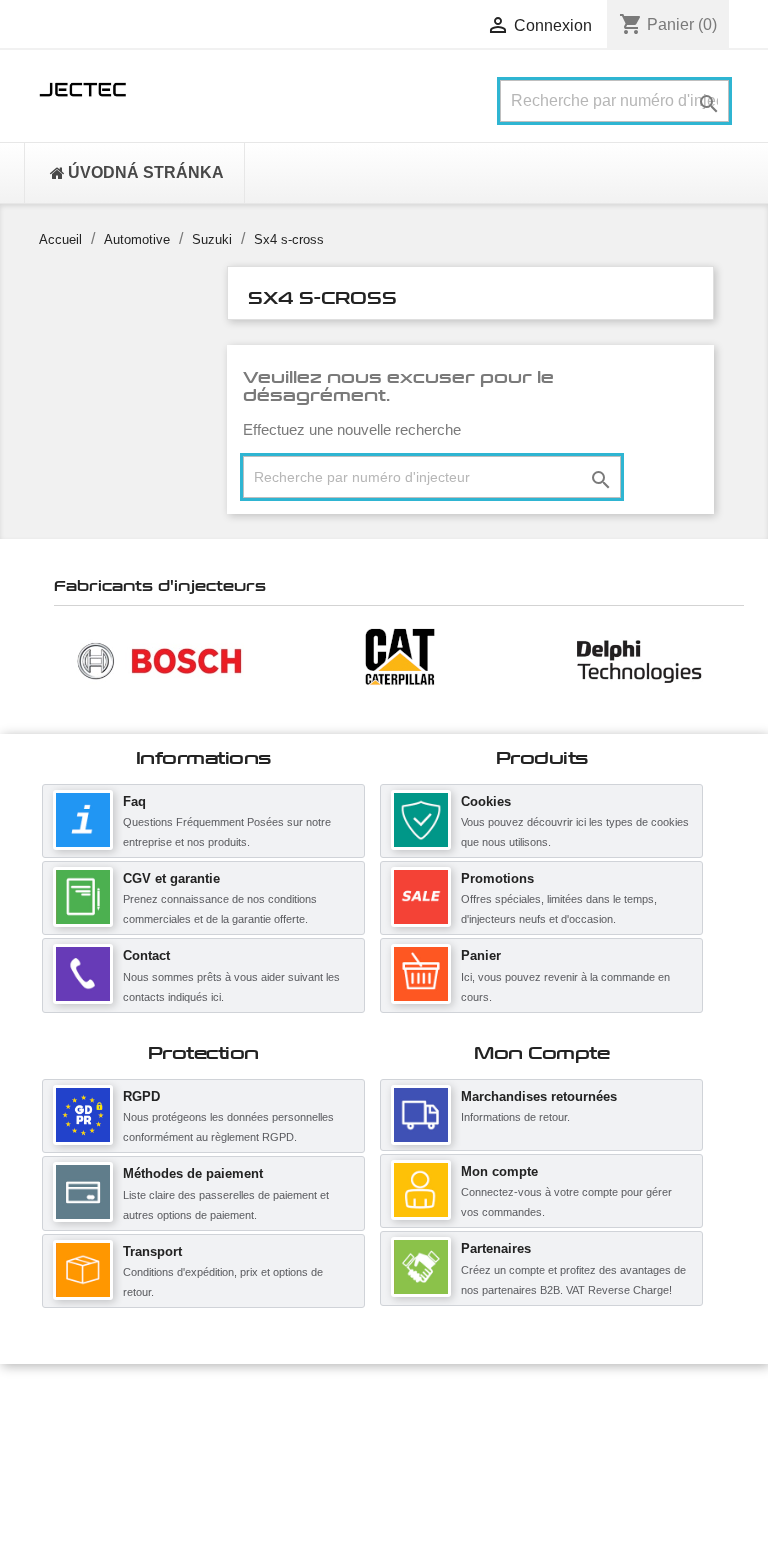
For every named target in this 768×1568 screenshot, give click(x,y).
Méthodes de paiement (193, 1173)
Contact (146, 955)
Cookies (486, 801)
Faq (134, 801)
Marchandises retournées (539, 1096)
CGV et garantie (171, 878)
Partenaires (496, 1248)
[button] (64, 660)
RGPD (141, 1096)
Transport (152, 1251)
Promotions (497, 878)
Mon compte (499, 1171)
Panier (481, 955)
